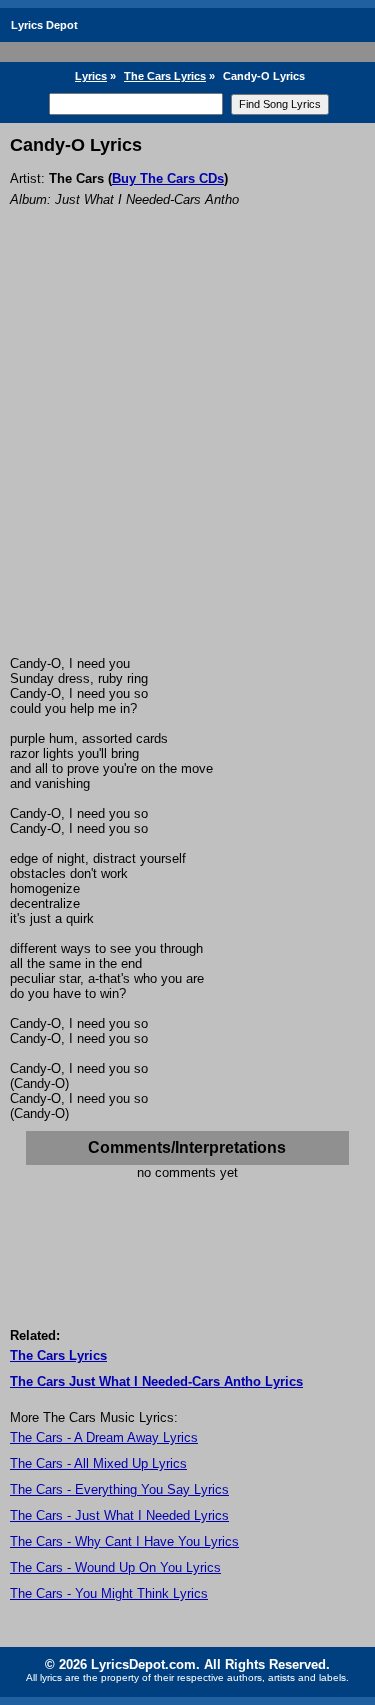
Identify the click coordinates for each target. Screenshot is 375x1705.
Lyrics (91, 76)
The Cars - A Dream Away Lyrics (104, 1437)
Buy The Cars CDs (168, 178)
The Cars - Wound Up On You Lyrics (115, 1567)
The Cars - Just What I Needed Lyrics (119, 1515)
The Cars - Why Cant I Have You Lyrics (124, 1541)
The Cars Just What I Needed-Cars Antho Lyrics (156, 1381)
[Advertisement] (187, 458)
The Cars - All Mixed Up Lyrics (98, 1463)
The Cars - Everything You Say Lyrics (119, 1489)
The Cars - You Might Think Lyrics (109, 1593)
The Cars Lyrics (165, 76)
